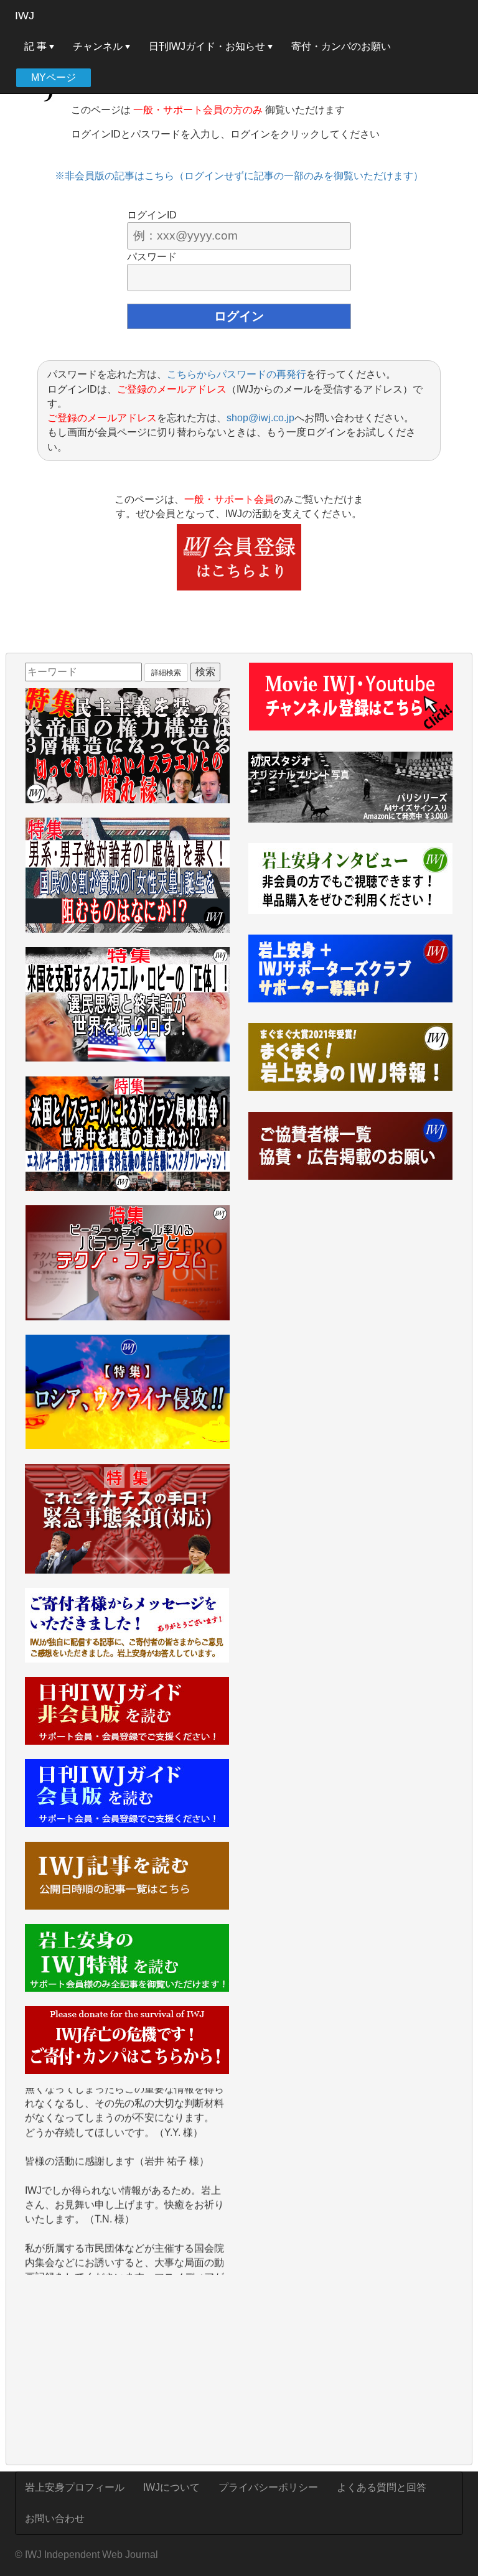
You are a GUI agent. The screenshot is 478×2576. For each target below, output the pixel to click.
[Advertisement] (127, 2371)
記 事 (37, 46)
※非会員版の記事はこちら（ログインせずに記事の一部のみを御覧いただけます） (239, 176)
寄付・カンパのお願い (341, 46)
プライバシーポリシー (268, 2487)
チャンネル (99, 46)
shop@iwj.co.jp (260, 418)
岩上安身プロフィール (75, 2487)
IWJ (25, 16)
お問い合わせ (55, 2518)
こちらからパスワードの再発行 (237, 374)
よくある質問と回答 (382, 2487)
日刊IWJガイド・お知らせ (208, 46)
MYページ (54, 77)
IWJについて (171, 2487)
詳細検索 (166, 673)
